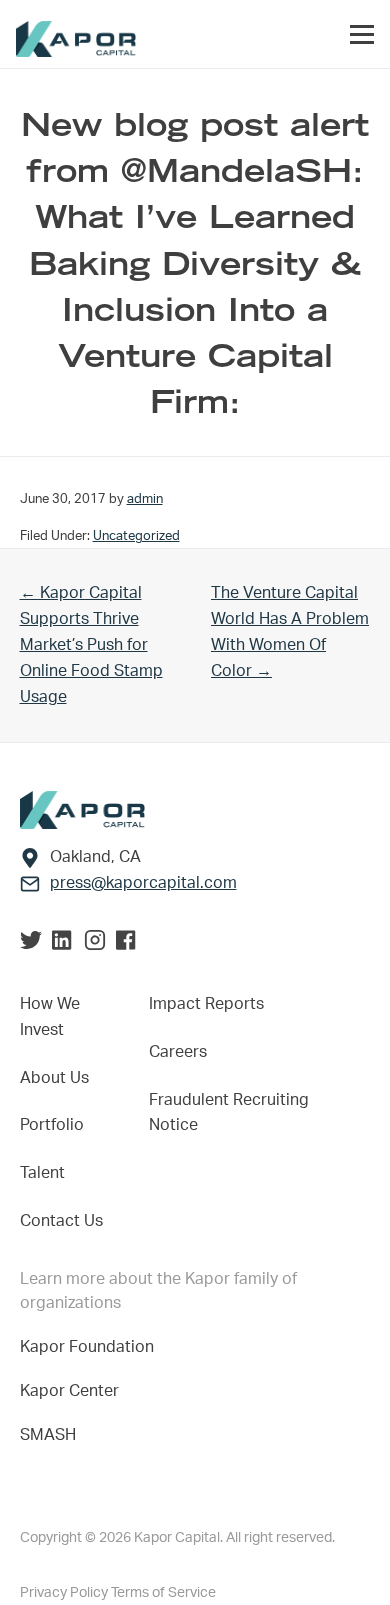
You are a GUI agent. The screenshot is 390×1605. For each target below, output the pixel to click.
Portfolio (52, 1125)
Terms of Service (163, 1593)
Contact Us (61, 1221)
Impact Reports (206, 1004)
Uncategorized (136, 536)
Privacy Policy (65, 1593)
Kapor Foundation (91, 1347)
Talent (42, 1173)
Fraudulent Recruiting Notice (229, 1113)
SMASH (48, 1435)
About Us (54, 1078)
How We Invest (50, 1017)
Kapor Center (73, 1391)
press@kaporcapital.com (143, 883)
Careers (178, 1052)
